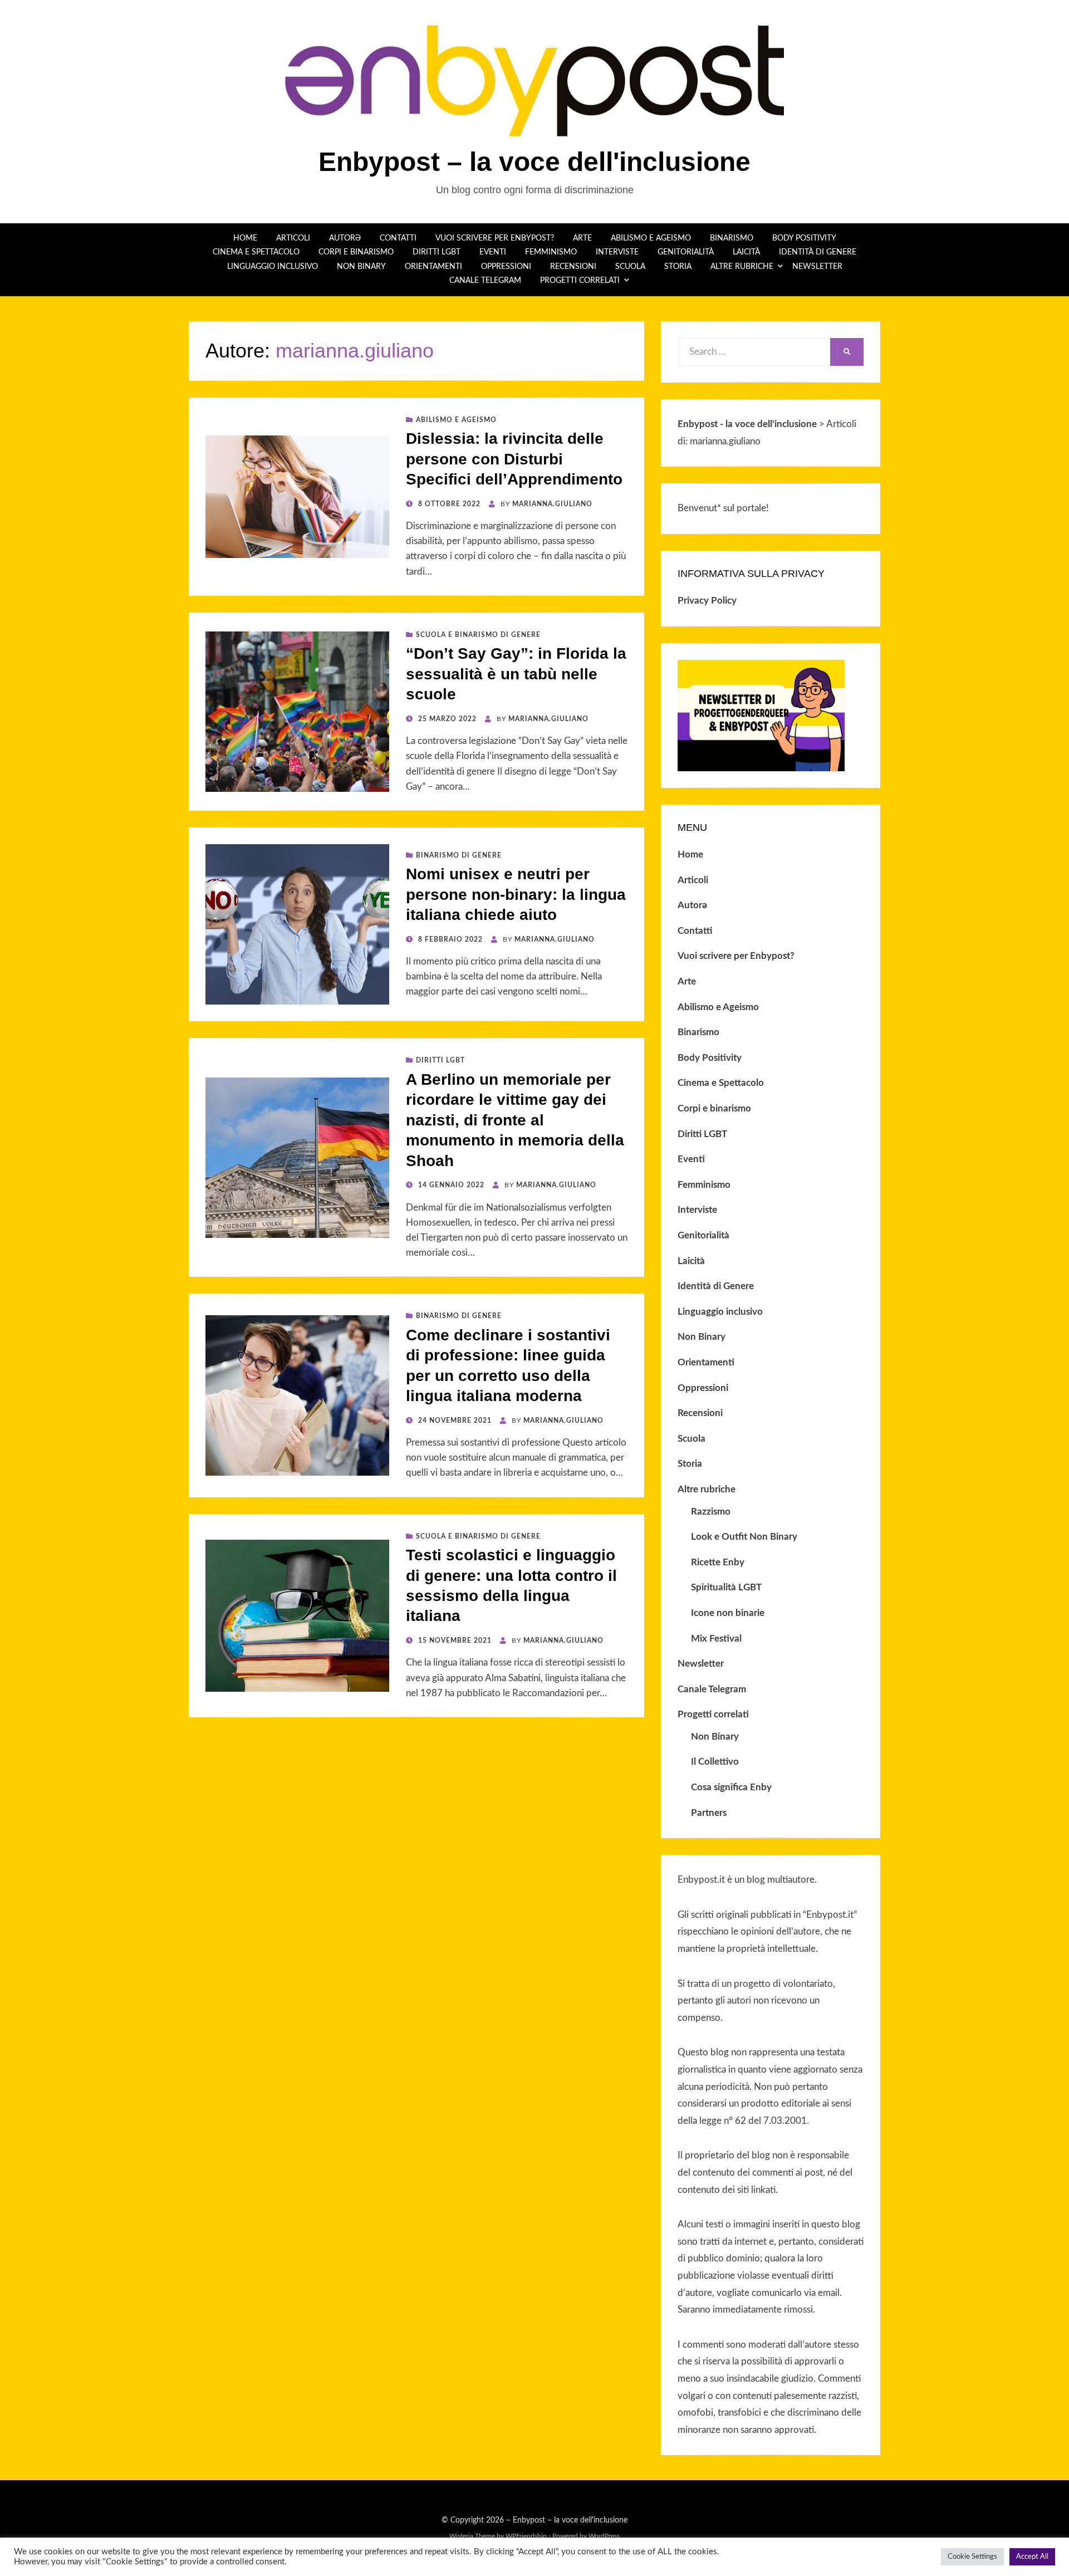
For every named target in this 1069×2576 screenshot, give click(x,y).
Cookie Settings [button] (972, 2557)
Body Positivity (804, 238)
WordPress (604, 2536)
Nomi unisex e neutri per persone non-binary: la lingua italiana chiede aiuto (516, 894)
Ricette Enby (718, 1562)
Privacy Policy (707, 601)
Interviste (617, 252)
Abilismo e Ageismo (651, 238)
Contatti (398, 238)
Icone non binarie (728, 1613)
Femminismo (551, 252)
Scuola (630, 267)
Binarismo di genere (459, 855)
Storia (678, 267)
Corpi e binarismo (356, 252)
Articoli (293, 238)
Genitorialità (686, 252)
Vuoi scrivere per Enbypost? (495, 238)
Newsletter (817, 267)
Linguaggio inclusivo (273, 267)
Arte (582, 238)
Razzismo (711, 1512)
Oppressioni (506, 267)
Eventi (493, 252)
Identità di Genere (818, 252)
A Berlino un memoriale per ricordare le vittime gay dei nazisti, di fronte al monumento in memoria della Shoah (515, 1120)
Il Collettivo (715, 1762)
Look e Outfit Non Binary (744, 1537)
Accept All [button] (1032, 2557)
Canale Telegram (485, 281)
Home (245, 238)
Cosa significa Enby (731, 1787)
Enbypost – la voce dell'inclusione (534, 162)
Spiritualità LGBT (726, 1587)
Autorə (345, 238)
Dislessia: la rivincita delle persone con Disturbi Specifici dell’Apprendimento (514, 459)
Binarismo (732, 238)
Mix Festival (716, 1639)
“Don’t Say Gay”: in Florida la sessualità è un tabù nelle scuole (516, 674)
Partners (709, 1813)
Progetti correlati (580, 281)
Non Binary (361, 267)
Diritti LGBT (437, 252)
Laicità (746, 252)
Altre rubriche (742, 267)
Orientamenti (433, 267)
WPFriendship (526, 2536)
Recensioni (573, 267)
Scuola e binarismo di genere (478, 635)
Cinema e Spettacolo (256, 252)
